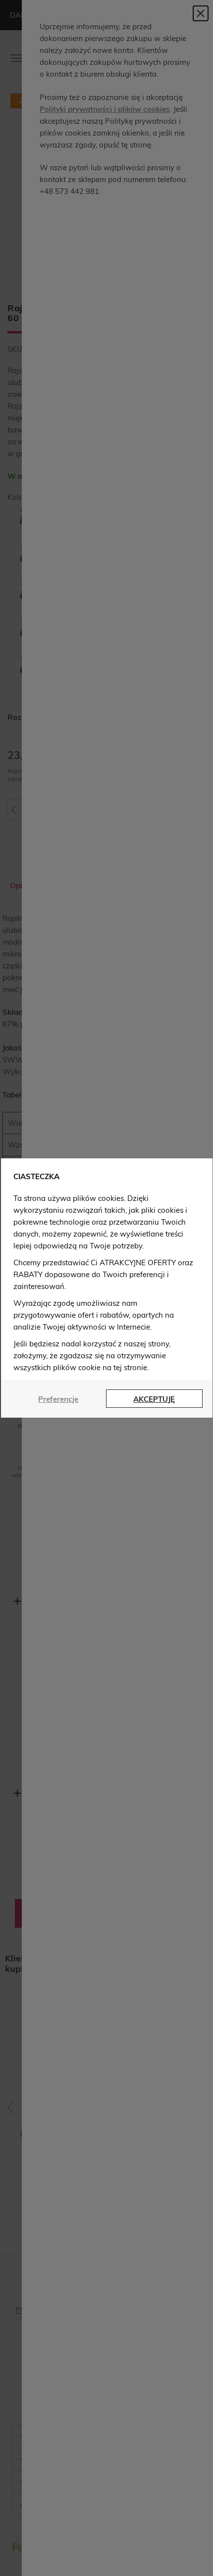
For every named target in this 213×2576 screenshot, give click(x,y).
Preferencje (58, 1399)
